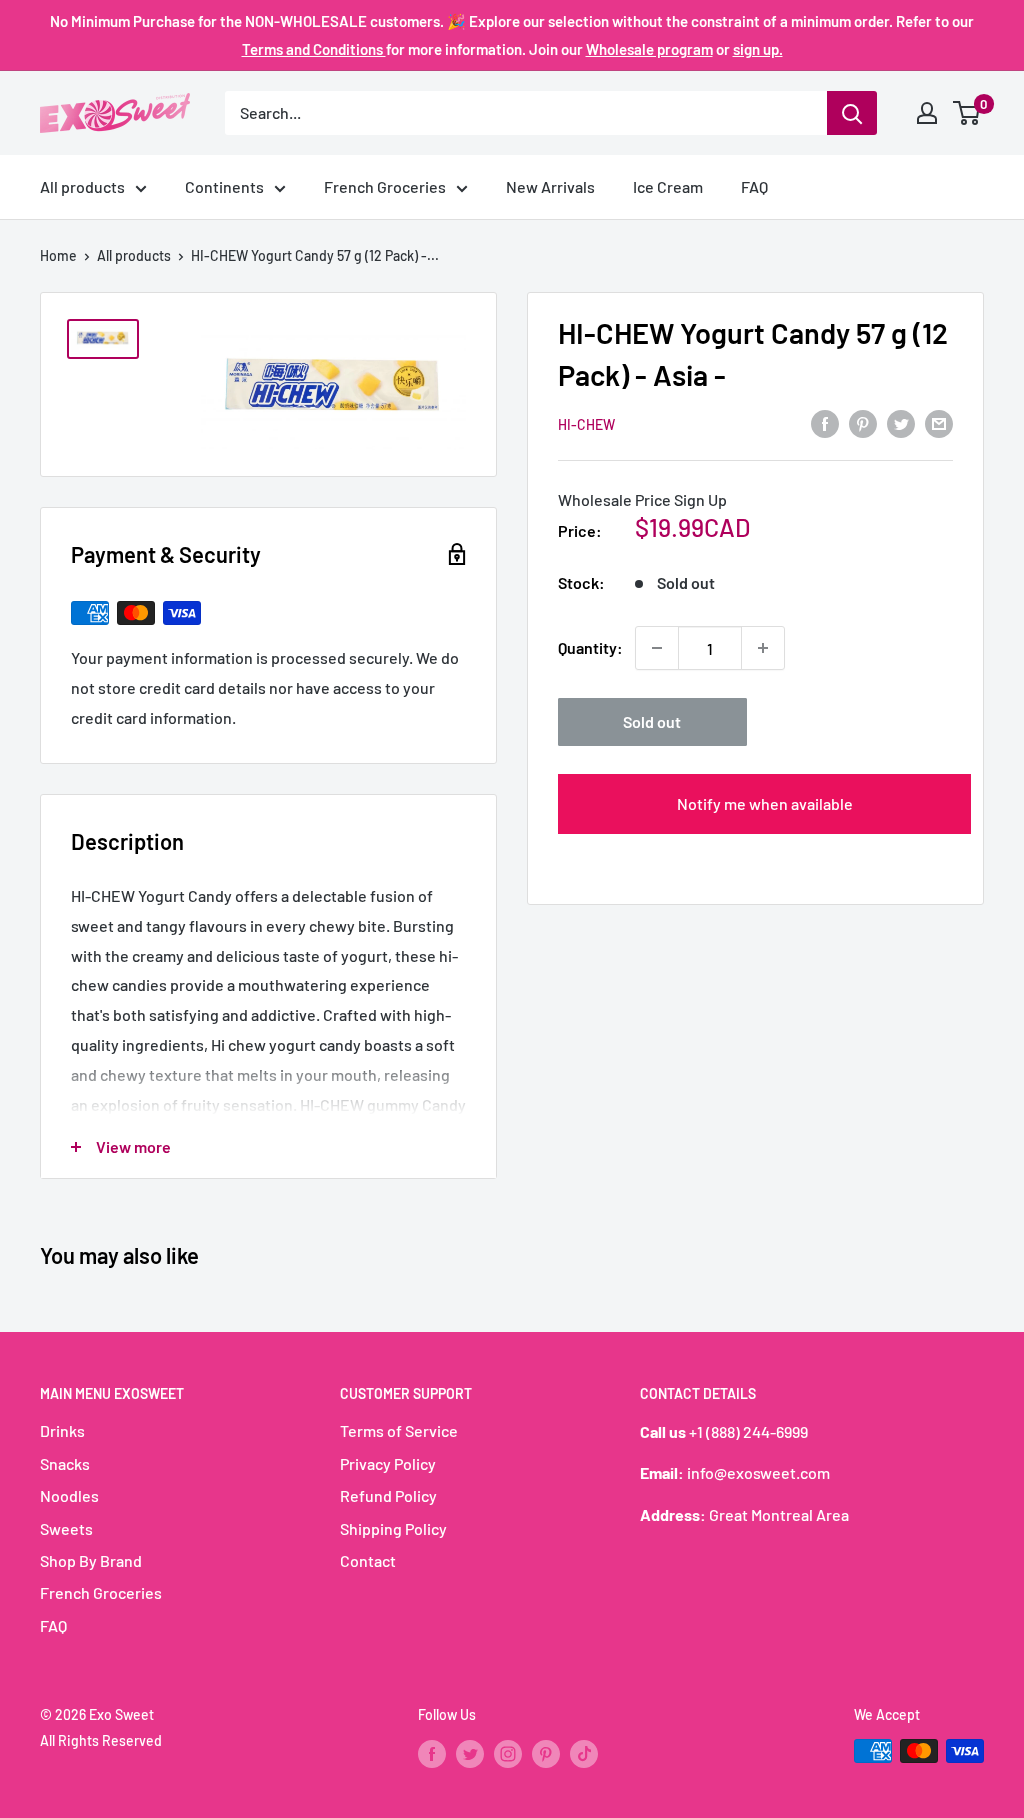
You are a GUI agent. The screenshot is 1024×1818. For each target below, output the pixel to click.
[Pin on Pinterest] (863, 422)
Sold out (652, 721)
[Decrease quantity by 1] (657, 648)
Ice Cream (668, 186)
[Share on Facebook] (825, 422)
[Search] (852, 113)
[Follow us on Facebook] (432, 1753)
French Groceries (385, 186)
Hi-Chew (586, 424)
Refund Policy (388, 1495)
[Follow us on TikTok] (584, 1753)
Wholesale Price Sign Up (642, 499)
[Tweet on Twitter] (901, 422)
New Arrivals (550, 186)
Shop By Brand (91, 1560)
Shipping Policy (393, 1528)
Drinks (62, 1430)
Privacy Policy (388, 1463)
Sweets (66, 1528)
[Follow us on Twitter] (470, 1753)
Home (58, 255)
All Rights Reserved (101, 1740)
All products (82, 186)
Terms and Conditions (314, 49)
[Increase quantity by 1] (763, 648)
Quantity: (590, 647)
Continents (224, 186)
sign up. (758, 49)
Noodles (69, 1495)
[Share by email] (939, 422)
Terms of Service (399, 1430)
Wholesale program (649, 49)
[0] (967, 113)
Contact (368, 1560)
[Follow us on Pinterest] (546, 1753)
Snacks (65, 1463)
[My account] (927, 113)
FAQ (754, 186)
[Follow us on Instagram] (508, 1753)
